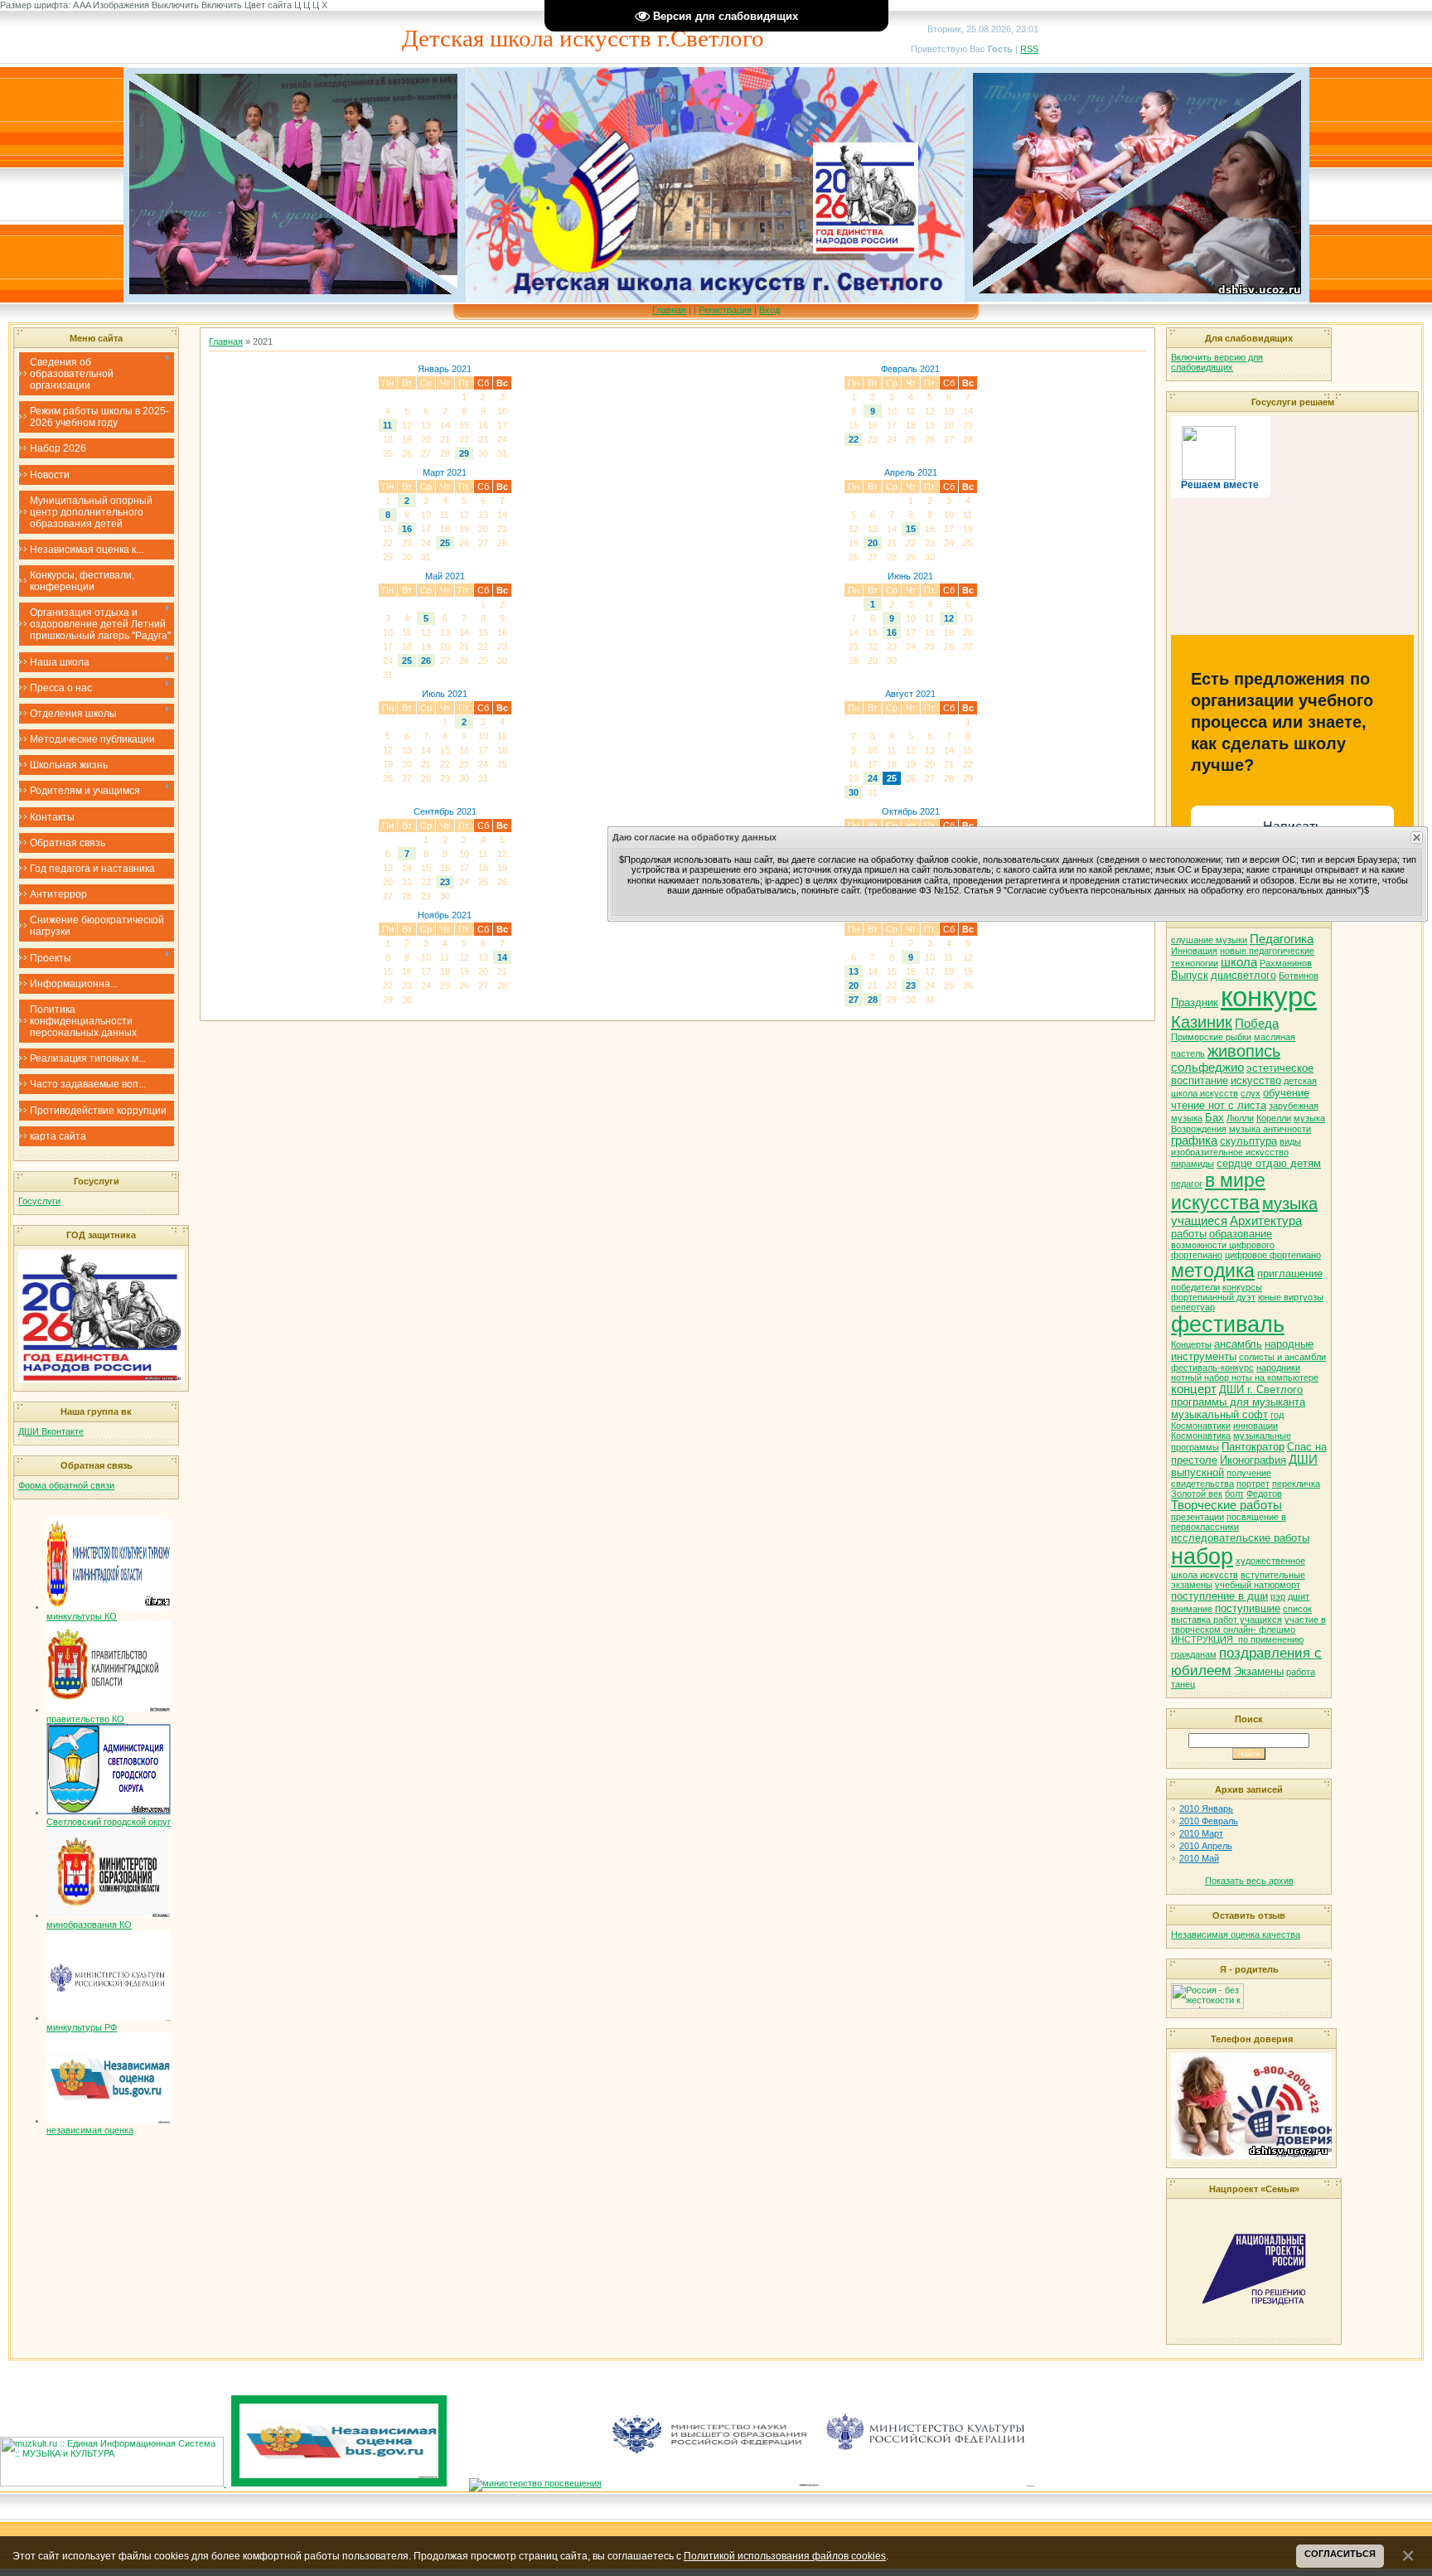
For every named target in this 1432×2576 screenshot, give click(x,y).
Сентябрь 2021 (445, 811)
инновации (1255, 1426)
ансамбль (1238, 1344)
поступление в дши (1219, 1596)
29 (464, 453)
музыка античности (1270, 1129)
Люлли (1240, 1118)
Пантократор (1253, 1447)
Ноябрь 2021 (445, 915)
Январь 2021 (445, 369)
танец (1183, 1684)
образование (1241, 1234)
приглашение (1290, 1273)
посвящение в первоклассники (1229, 1522)
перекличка (1296, 1484)
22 (854, 439)
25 (445, 543)
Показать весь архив (1249, 1881)
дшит (1299, 1596)
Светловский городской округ (109, 1822)
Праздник (1195, 1002)
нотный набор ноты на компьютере (1245, 1378)
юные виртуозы (1291, 1297)
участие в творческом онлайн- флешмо (1248, 1625)
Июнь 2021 (910, 576)
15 (911, 529)
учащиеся (1199, 1221)
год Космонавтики (1227, 1420)
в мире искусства (1218, 1191)
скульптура (1248, 1141)
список (1297, 1609)
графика (1194, 1140)
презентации (1197, 1517)
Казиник (1202, 1022)
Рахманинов (1286, 963)
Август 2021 (910, 694)
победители (1195, 1287)
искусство (1256, 1080)
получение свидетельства (1221, 1478)
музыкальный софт (1219, 1414)
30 (854, 792)
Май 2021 (445, 576)
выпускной (1197, 1472)
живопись (1244, 1051)
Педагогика (1282, 939)
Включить (222, 5)
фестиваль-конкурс (1212, 1368)
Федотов (1264, 1494)
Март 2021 (445, 472)
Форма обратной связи (66, 1485)
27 (854, 1000)
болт (1234, 1494)
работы (1189, 1234)
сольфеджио (1207, 1068)
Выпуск (1190, 975)
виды (1290, 1141)
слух (1251, 1093)
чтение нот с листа (1219, 1105)
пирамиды (1193, 1164)
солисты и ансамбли (1282, 1357)
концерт (1194, 1389)
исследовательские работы (1240, 1538)
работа (1301, 1672)
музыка (1290, 1203)
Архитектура (1266, 1221)
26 (426, 661)
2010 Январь (1206, 1809)
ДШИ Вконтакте (51, 1431)
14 (502, 957)
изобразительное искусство (1230, 1152)
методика (1213, 1271)
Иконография (1253, 1460)
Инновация (1194, 951)
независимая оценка (90, 2130)
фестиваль (1228, 1324)
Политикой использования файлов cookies (785, 2556)
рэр (1278, 1596)
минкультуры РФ (82, 2027)
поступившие (1248, 1608)
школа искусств (1205, 1575)
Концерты (1191, 1344)
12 (949, 618)
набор (1202, 1557)
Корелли (1274, 1118)
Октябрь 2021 (911, 811)
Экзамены (1259, 1671)
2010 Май (1199, 1858)
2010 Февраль (1209, 1821)
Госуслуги (39, 1201)
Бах (1214, 1118)
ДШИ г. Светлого (1261, 1390)
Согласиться (1340, 2554)
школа (1239, 962)
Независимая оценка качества (1236, 1934)
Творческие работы (1226, 1505)
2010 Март (1201, 1833)
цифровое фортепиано (1273, 1255)
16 (407, 529)
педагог (1187, 1184)
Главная (669, 310)
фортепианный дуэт (1213, 1297)
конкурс (1269, 997)
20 (873, 543)
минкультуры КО (82, 1616)
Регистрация (725, 310)
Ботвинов (1299, 976)
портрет (1253, 1484)
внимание (1192, 1609)
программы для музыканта (1238, 1402)
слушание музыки (1209, 940)
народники (1278, 1368)
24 (873, 778)
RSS (1029, 49)
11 (387, 425)
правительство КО (85, 1719)
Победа (1257, 1024)
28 (873, 1000)
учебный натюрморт (1258, 1585)
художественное (1270, 1561)
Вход (769, 310)
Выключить (175, 5)
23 (445, 882)
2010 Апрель (1206, 1846)
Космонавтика (1201, 1436)
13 (854, 971)
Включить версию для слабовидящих (1217, 362)
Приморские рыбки (1211, 1037)
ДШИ (1303, 1460)
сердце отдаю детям (1269, 1163)
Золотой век (1197, 1494)
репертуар (1193, 1307)
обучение (1286, 1093)
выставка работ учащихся (1226, 1620)
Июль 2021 (445, 694)
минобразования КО (89, 1925)
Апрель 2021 (911, 472)
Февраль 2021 (910, 369)
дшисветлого (1243, 975)
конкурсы (1242, 1287)
